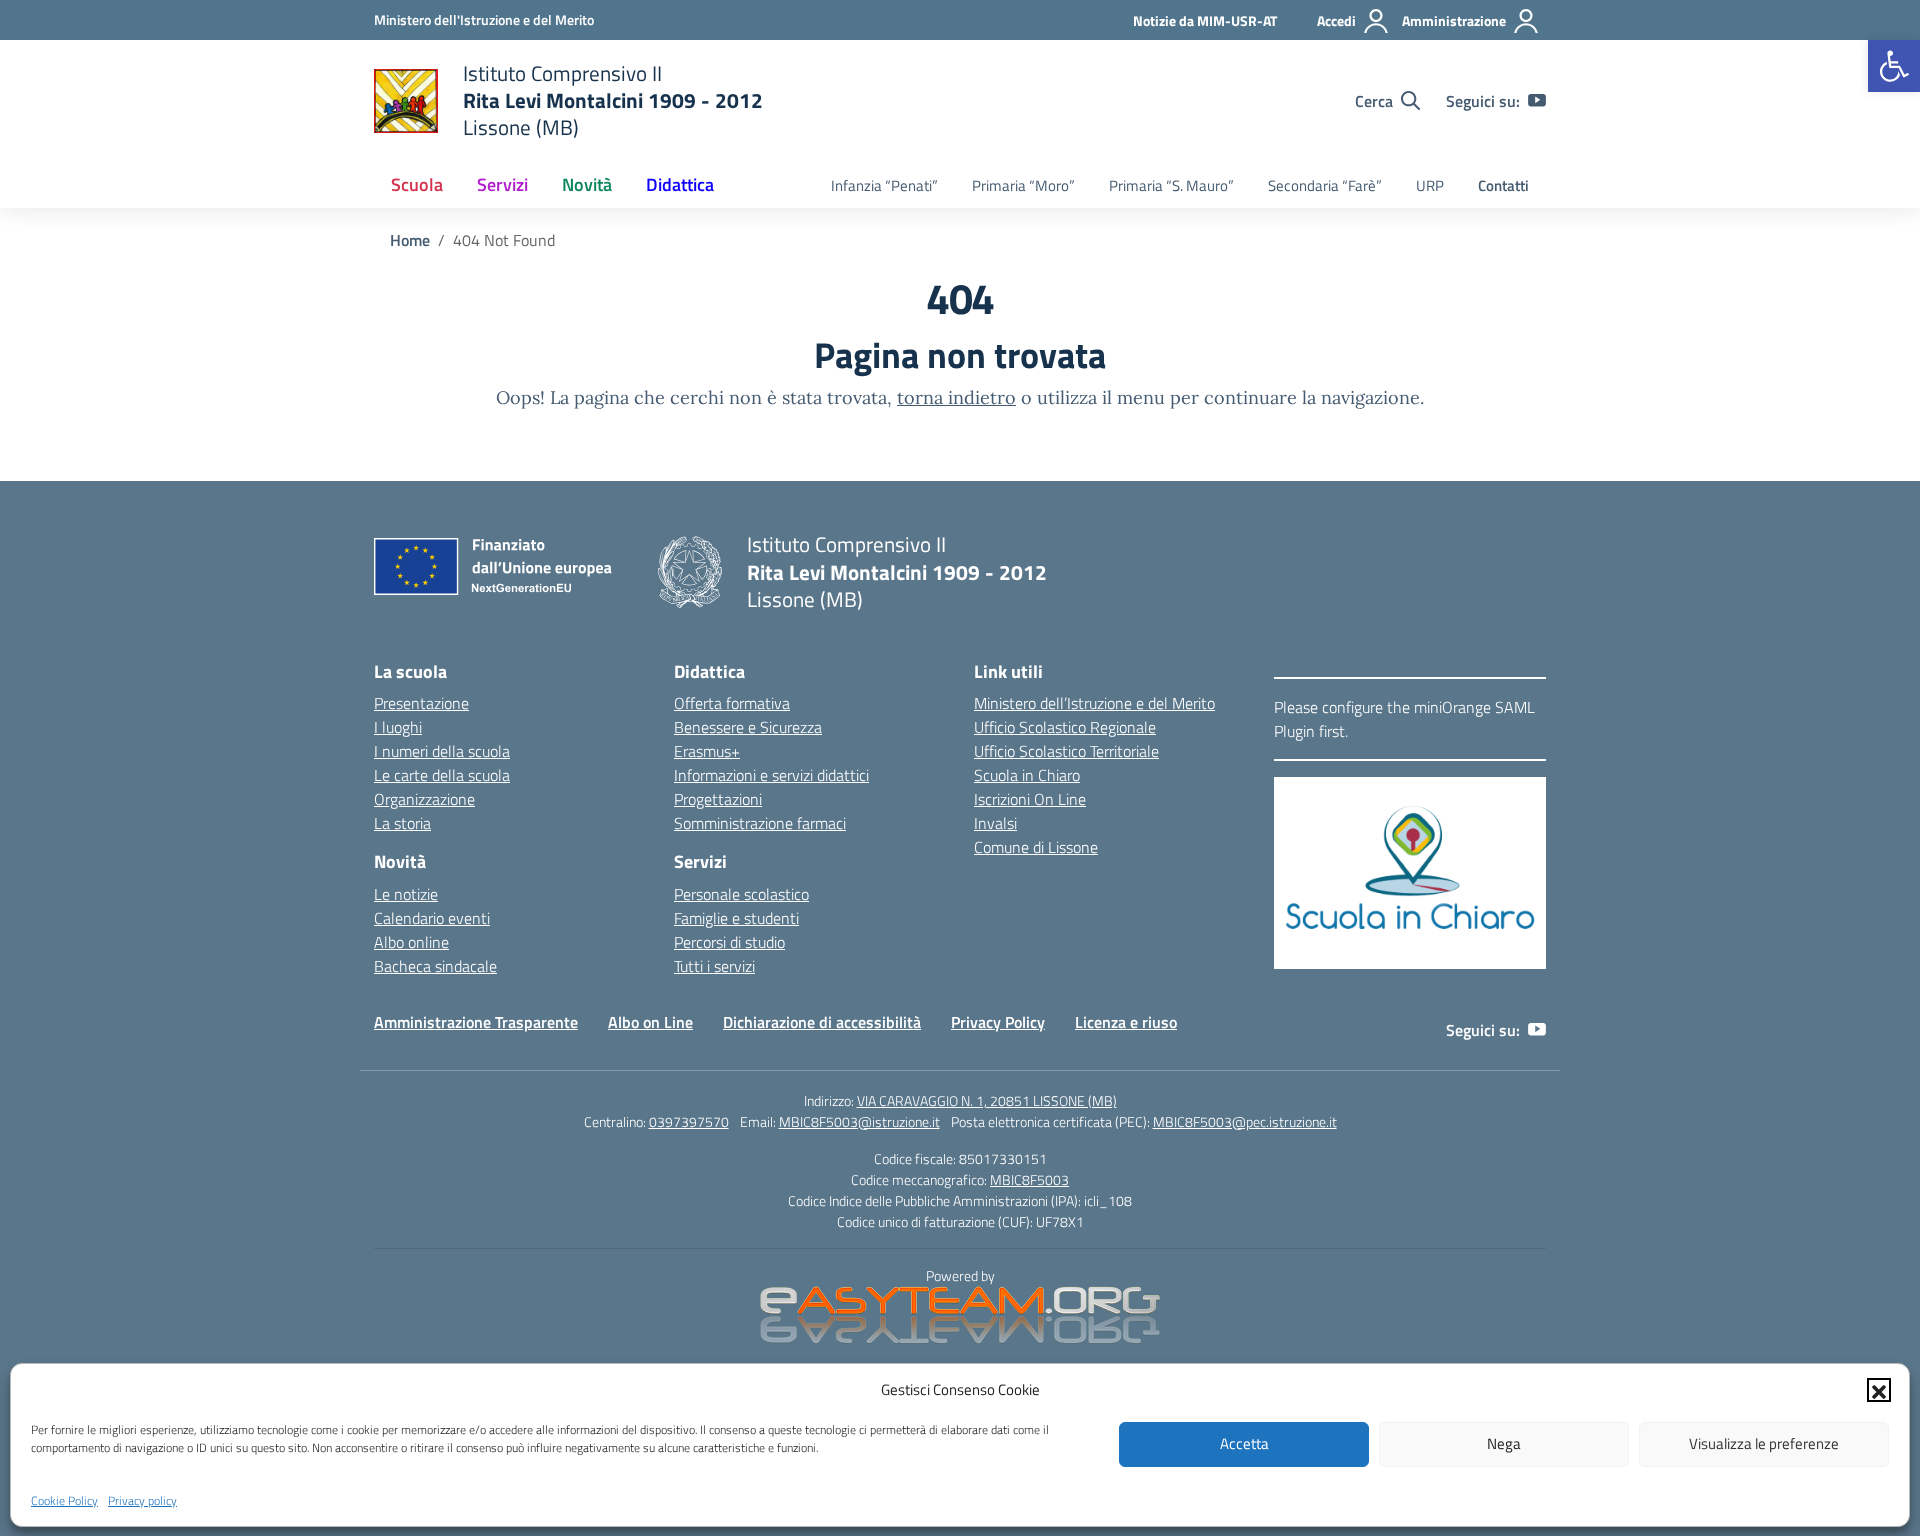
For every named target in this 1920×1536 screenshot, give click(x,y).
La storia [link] (402, 823)
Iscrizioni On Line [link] (1030, 799)
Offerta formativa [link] (732, 703)
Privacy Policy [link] (998, 1022)
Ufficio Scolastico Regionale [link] (1065, 727)
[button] (1879, 1390)
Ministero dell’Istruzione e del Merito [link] (1094, 703)
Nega (1504, 1443)
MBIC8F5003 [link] (1029, 1179)
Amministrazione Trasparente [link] (476, 1022)
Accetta (1244, 1443)
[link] (1894, 66)
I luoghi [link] (398, 727)
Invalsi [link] (995, 823)
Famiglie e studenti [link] (736, 918)
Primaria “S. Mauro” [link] (1171, 185)
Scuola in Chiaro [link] (1027, 775)
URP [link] (1430, 185)
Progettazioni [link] (718, 799)
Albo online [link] (411, 942)
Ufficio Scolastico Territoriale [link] (1066, 751)
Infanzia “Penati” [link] (884, 185)
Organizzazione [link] (424, 799)
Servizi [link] (502, 184)
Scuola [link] (417, 184)
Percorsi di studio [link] (729, 942)
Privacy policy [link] (142, 1499)
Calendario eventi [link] (432, 918)
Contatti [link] (1503, 185)
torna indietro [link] (956, 397)
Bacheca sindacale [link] (435, 966)
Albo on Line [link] (650, 1022)
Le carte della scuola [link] (442, 775)
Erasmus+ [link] (707, 751)
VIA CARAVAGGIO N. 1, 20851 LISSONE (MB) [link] (987, 1100)
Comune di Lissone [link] (1036, 847)
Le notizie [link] (406, 894)
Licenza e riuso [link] (1126, 1022)
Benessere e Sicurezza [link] (748, 727)
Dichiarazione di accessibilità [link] (822, 1022)
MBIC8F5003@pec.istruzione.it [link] (1245, 1121)
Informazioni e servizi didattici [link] (771, 775)
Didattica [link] (680, 184)
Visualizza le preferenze (1764, 1443)
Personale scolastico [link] (741, 894)
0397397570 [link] (689, 1121)
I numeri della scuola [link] (442, 751)
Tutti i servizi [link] (714, 966)
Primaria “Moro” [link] (1023, 185)
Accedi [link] (1336, 20)
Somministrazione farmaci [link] (760, 823)
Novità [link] (587, 184)
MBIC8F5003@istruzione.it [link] (859, 1121)
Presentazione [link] (421, 703)
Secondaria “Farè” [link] (1325, 185)
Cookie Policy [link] (64, 1499)
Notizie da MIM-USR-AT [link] (1205, 20)
